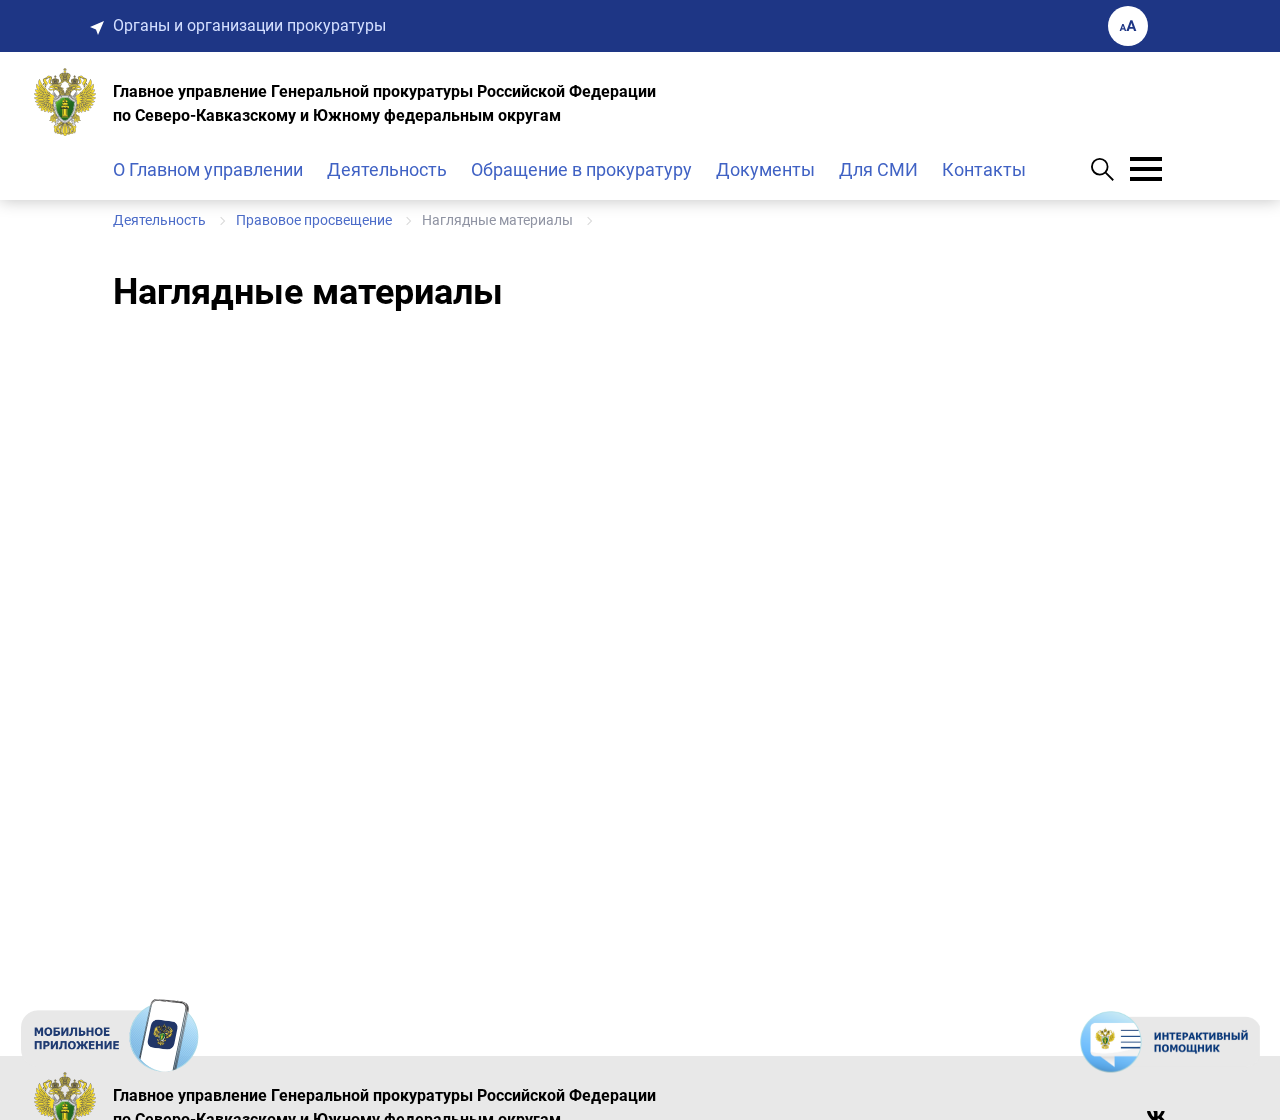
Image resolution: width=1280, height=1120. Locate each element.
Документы (765, 169)
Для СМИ (878, 169)
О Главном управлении (208, 169)
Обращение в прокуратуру (581, 169)
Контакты (984, 169)
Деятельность (387, 169)
